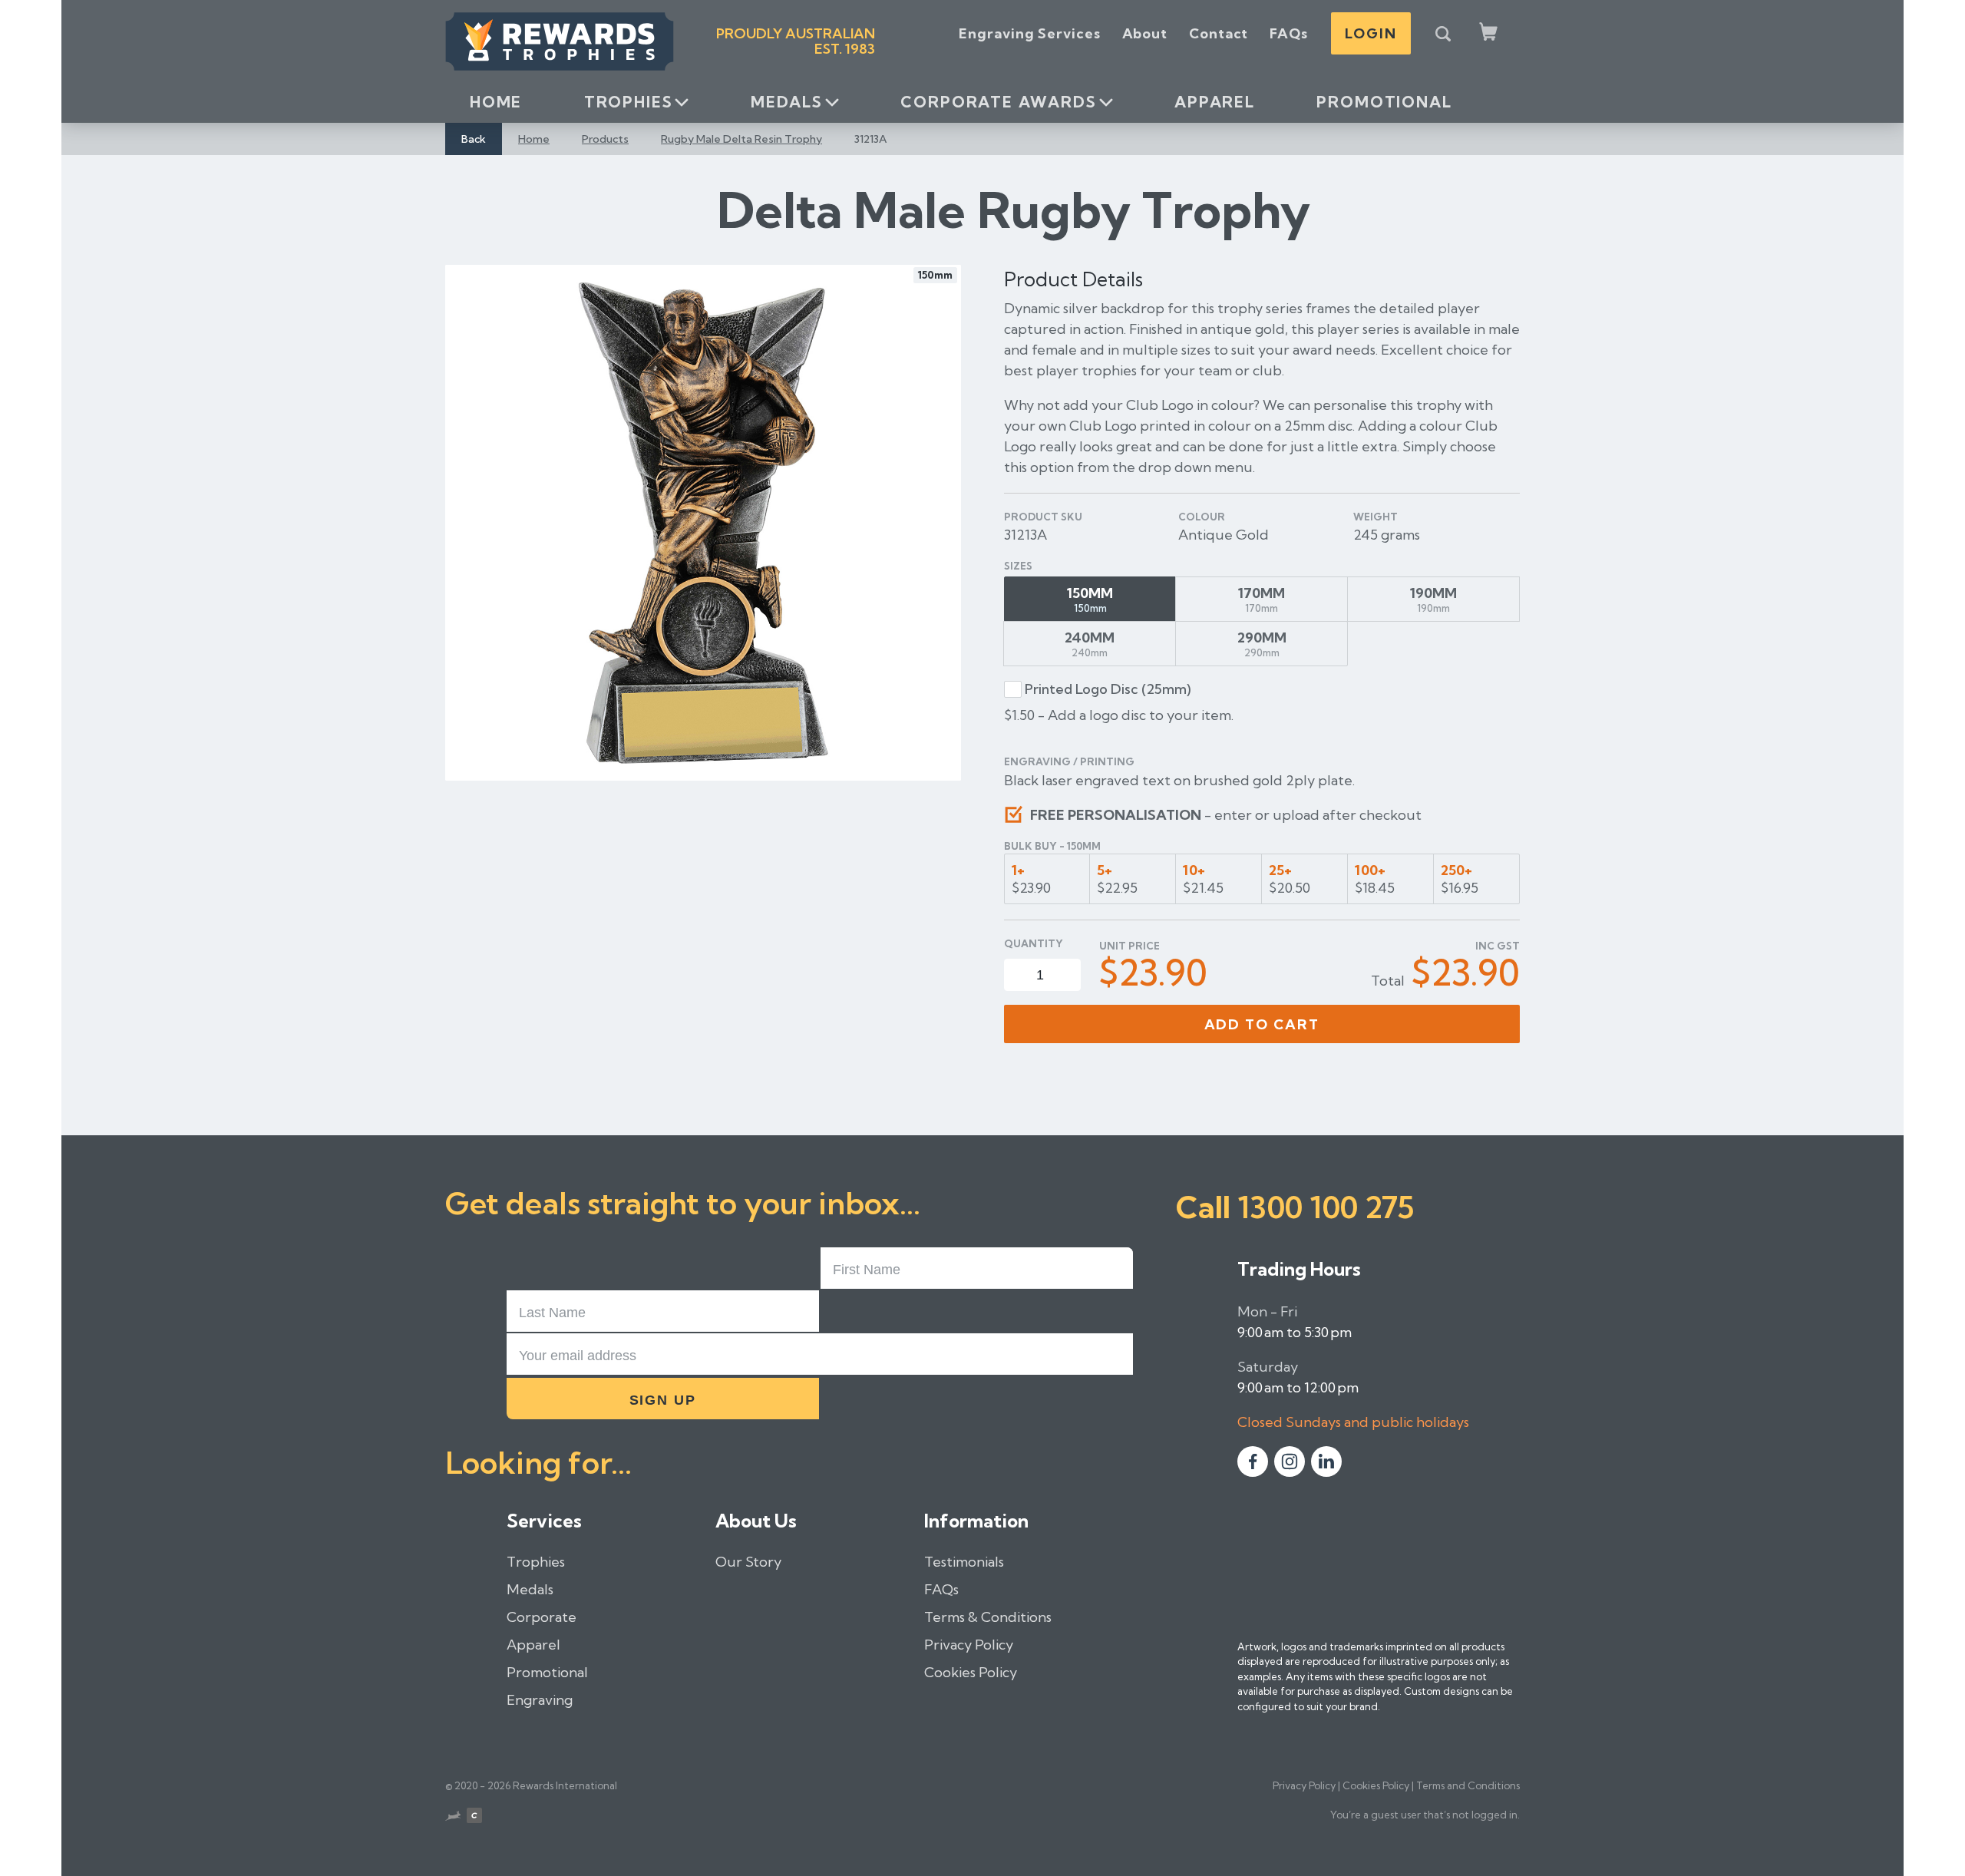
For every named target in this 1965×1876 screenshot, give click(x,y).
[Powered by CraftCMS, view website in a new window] (474, 1818)
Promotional (1384, 102)
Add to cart (1262, 1024)
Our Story (748, 1562)
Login (1371, 33)
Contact (1219, 33)
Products (605, 139)
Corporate (542, 1617)
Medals (787, 102)
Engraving (540, 1700)
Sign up (663, 1400)
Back (474, 139)
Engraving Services (1029, 33)
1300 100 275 (1326, 1207)
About (1145, 33)
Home (496, 102)
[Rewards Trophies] (560, 41)
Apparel (1215, 102)
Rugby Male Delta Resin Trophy (741, 139)
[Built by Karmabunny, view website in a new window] (453, 1818)
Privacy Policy (969, 1645)
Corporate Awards (998, 102)
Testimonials (964, 1562)
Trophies (629, 102)
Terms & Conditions (988, 1617)
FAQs (1289, 33)
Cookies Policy (971, 1672)
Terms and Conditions (1468, 1785)
